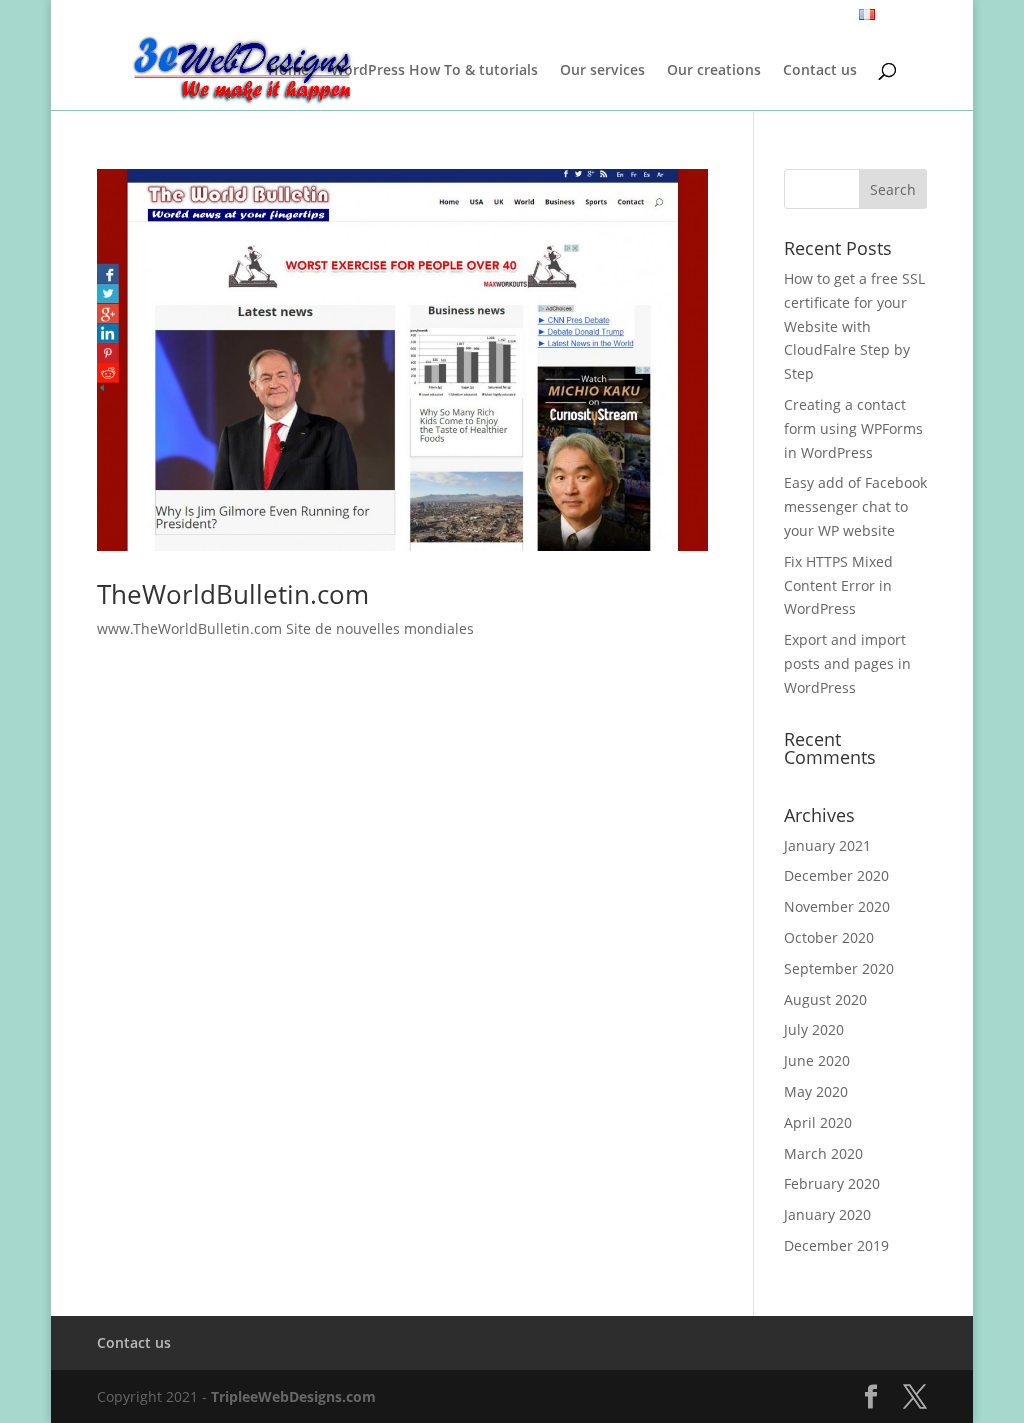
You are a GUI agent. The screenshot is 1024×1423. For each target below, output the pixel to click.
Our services (602, 71)
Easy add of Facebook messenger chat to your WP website (855, 506)
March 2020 (823, 1153)
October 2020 (829, 937)
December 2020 (836, 875)
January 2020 (827, 1214)
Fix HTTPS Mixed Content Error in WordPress (838, 585)
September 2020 (839, 968)
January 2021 (827, 845)
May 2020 (816, 1091)
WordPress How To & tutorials (434, 71)
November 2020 (837, 906)
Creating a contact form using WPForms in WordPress (853, 428)
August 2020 (825, 999)
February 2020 (832, 1183)
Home (288, 71)
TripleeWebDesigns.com (293, 1396)
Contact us (820, 71)
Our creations (714, 71)
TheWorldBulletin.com (233, 594)
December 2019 (836, 1245)
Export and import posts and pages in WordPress (847, 663)
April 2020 (818, 1122)
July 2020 (814, 1029)
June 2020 (817, 1060)
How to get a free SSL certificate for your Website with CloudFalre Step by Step (854, 326)
